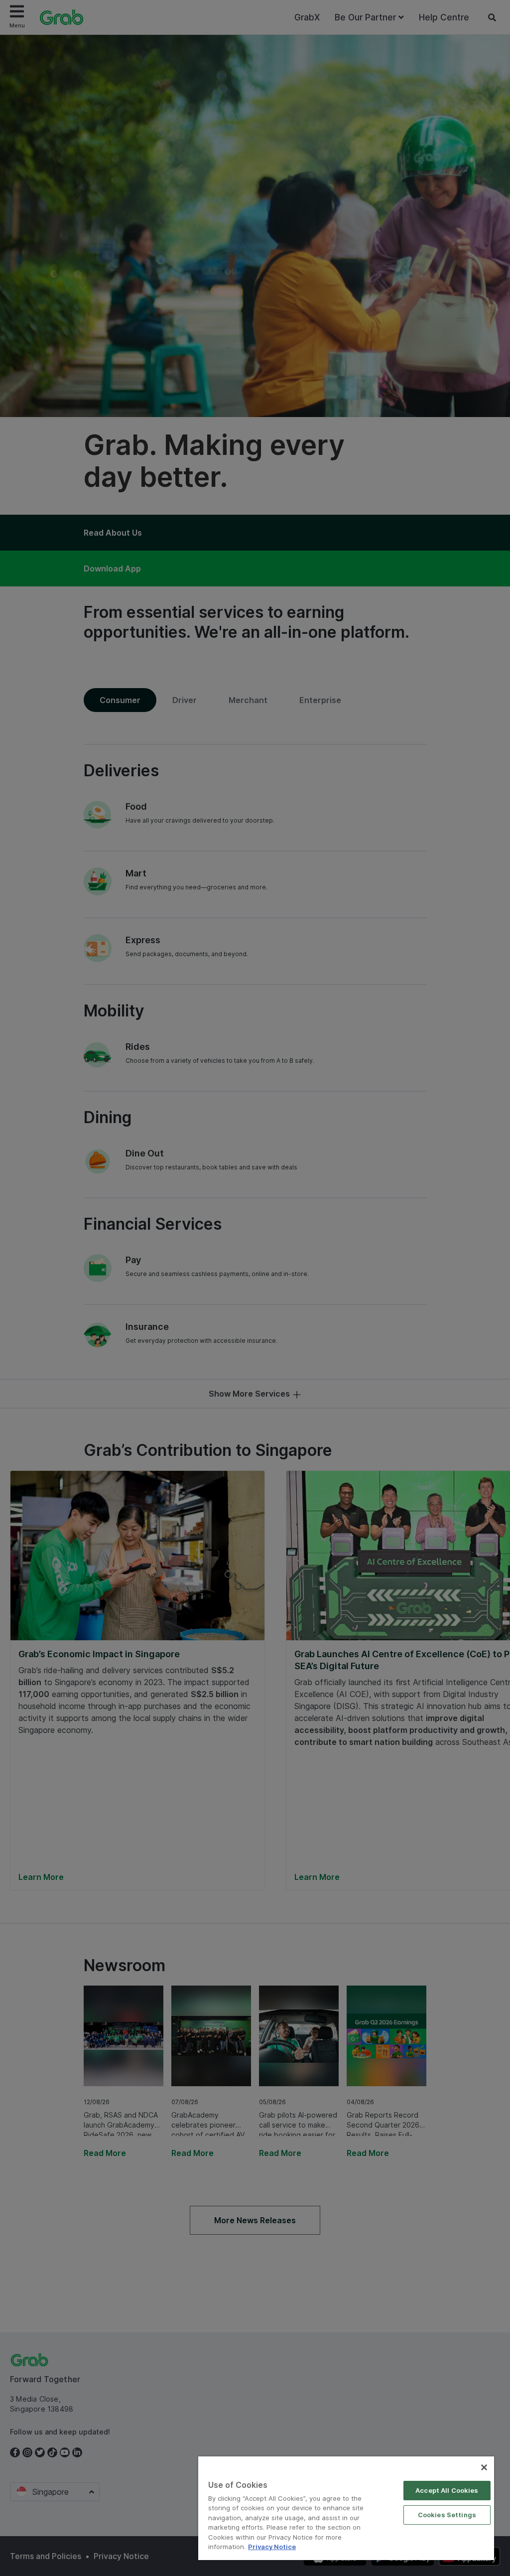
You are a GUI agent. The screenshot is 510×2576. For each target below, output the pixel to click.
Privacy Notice (272, 2547)
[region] (346, 2508)
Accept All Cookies (447, 2490)
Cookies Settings (447, 2515)
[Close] (484, 2467)
